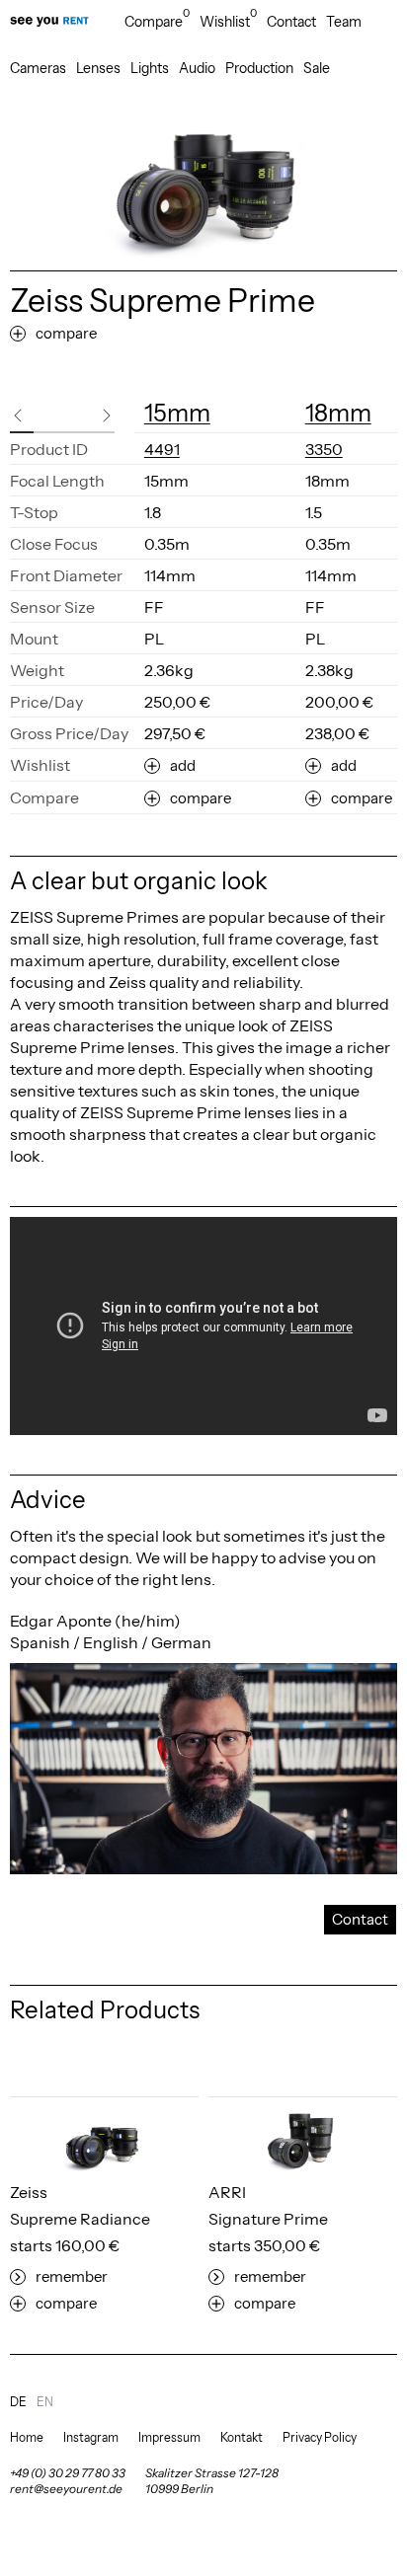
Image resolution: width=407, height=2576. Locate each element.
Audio (197, 68)
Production (259, 68)
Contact (291, 22)
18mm (338, 413)
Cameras (38, 68)
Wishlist (228, 21)
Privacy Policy (320, 2437)
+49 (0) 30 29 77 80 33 (68, 2473)
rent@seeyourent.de (66, 2489)
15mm (177, 413)
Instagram (91, 2437)
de (18, 2402)
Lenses (98, 68)
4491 (162, 449)
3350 (324, 449)
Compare (157, 21)
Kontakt (242, 2437)
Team (344, 22)
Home (27, 2437)
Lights (150, 68)
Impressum (169, 2437)
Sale (317, 68)
